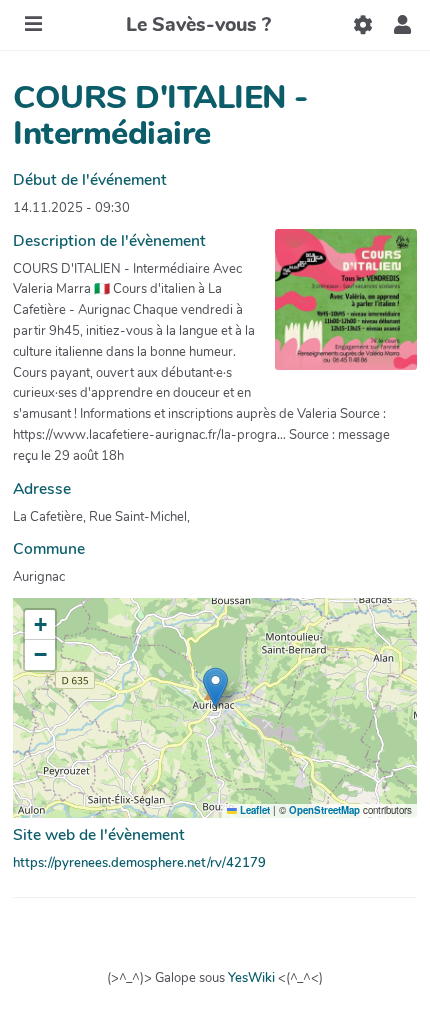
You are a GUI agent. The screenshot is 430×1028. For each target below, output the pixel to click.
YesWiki (251, 978)
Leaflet (253, 810)
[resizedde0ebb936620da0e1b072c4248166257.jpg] (336, 310)
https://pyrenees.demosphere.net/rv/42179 (139, 863)
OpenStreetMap (324, 810)
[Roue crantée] (362, 25)
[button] (402, 25)
